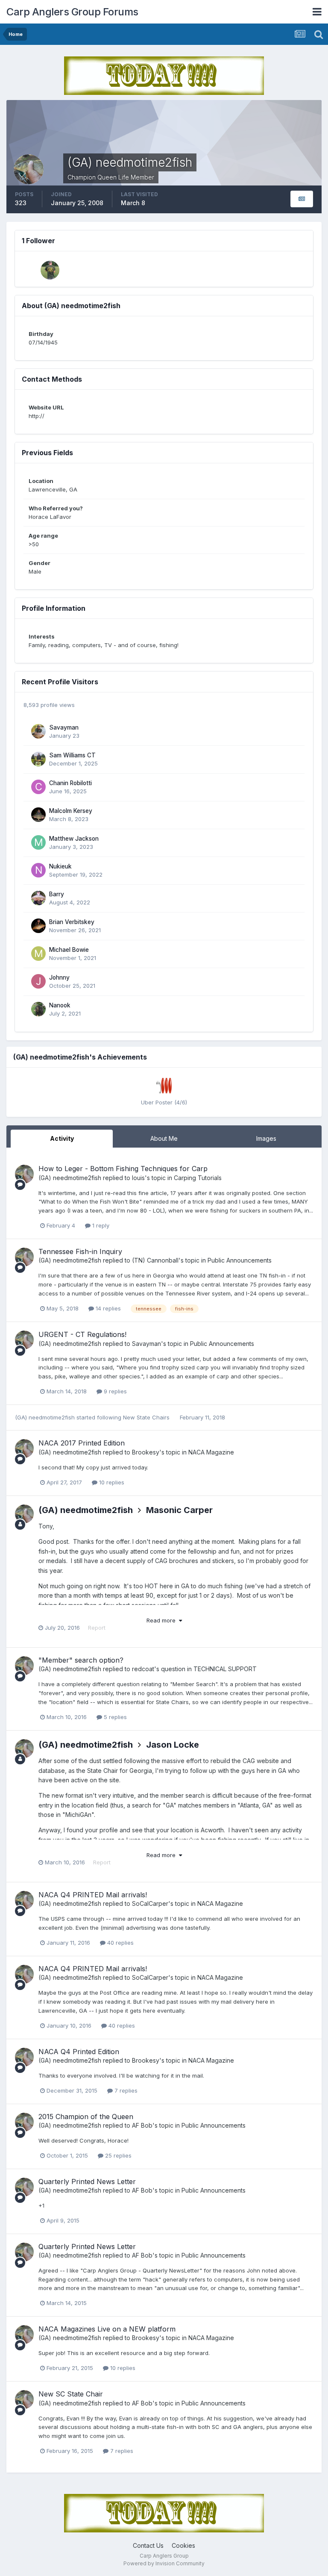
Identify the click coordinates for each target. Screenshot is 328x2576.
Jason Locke (173, 1745)
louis (138, 1178)
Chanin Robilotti (70, 783)
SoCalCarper (150, 1903)
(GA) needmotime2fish (70, 1178)
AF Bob (142, 2125)
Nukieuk (60, 866)
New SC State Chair (71, 2394)
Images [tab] (266, 1138)
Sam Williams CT (72, 755)
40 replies (120, 1943)
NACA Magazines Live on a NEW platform (107, 2329)
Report (97, 1628)
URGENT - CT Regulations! (82, 1334)
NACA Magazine (211, 1452)
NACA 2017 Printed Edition (82, 1443)
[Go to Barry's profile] (38, 898)
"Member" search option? (81, 1660)
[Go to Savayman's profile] (38, 731)
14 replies (107, 1308)
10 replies (111, 1482)
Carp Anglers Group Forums (72, 12)
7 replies (125, 2090)
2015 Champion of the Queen (86, 2117)
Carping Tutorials (198, 1178)
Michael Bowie (69, 950)
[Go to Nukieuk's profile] (38, 870)
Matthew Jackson (74, 839)
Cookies (183, 2545)
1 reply (100, 1225)
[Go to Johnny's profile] (38, 981)
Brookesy (146, 1452)
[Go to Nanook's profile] (38, 1009)
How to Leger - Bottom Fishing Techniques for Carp (123, 1169)
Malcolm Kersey (71, 811)
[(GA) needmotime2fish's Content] (302, 199)
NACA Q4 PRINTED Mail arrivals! (93, 1895)
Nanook (60, 1005)
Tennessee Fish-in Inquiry (80, 1251)
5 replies (114, 1717)
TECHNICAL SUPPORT (225, 1669)
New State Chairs (147, 1417)
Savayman (64, 727)
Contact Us (148, 2545)
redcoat (143, 1669)
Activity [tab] (62, 1138)
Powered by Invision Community (164, 2563)
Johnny (59, 977)
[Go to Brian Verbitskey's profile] (38, 926)
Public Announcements (240, 1260)
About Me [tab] (164, 1138)
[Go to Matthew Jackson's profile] (38, 842)
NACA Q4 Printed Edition (79, 2052)
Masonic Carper (179, 1510)
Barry (57, 894)
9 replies (114, 1391)
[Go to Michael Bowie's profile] (38, 954)
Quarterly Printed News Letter (87, 2182)
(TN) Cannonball (155, 1260)
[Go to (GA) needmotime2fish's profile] (24, 1174)
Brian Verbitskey (72, 922)
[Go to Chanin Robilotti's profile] (38, 787)
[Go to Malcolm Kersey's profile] (38, 815)
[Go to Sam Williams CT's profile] (38, 759)
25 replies (117, 2155)
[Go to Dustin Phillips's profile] (50, 270)
